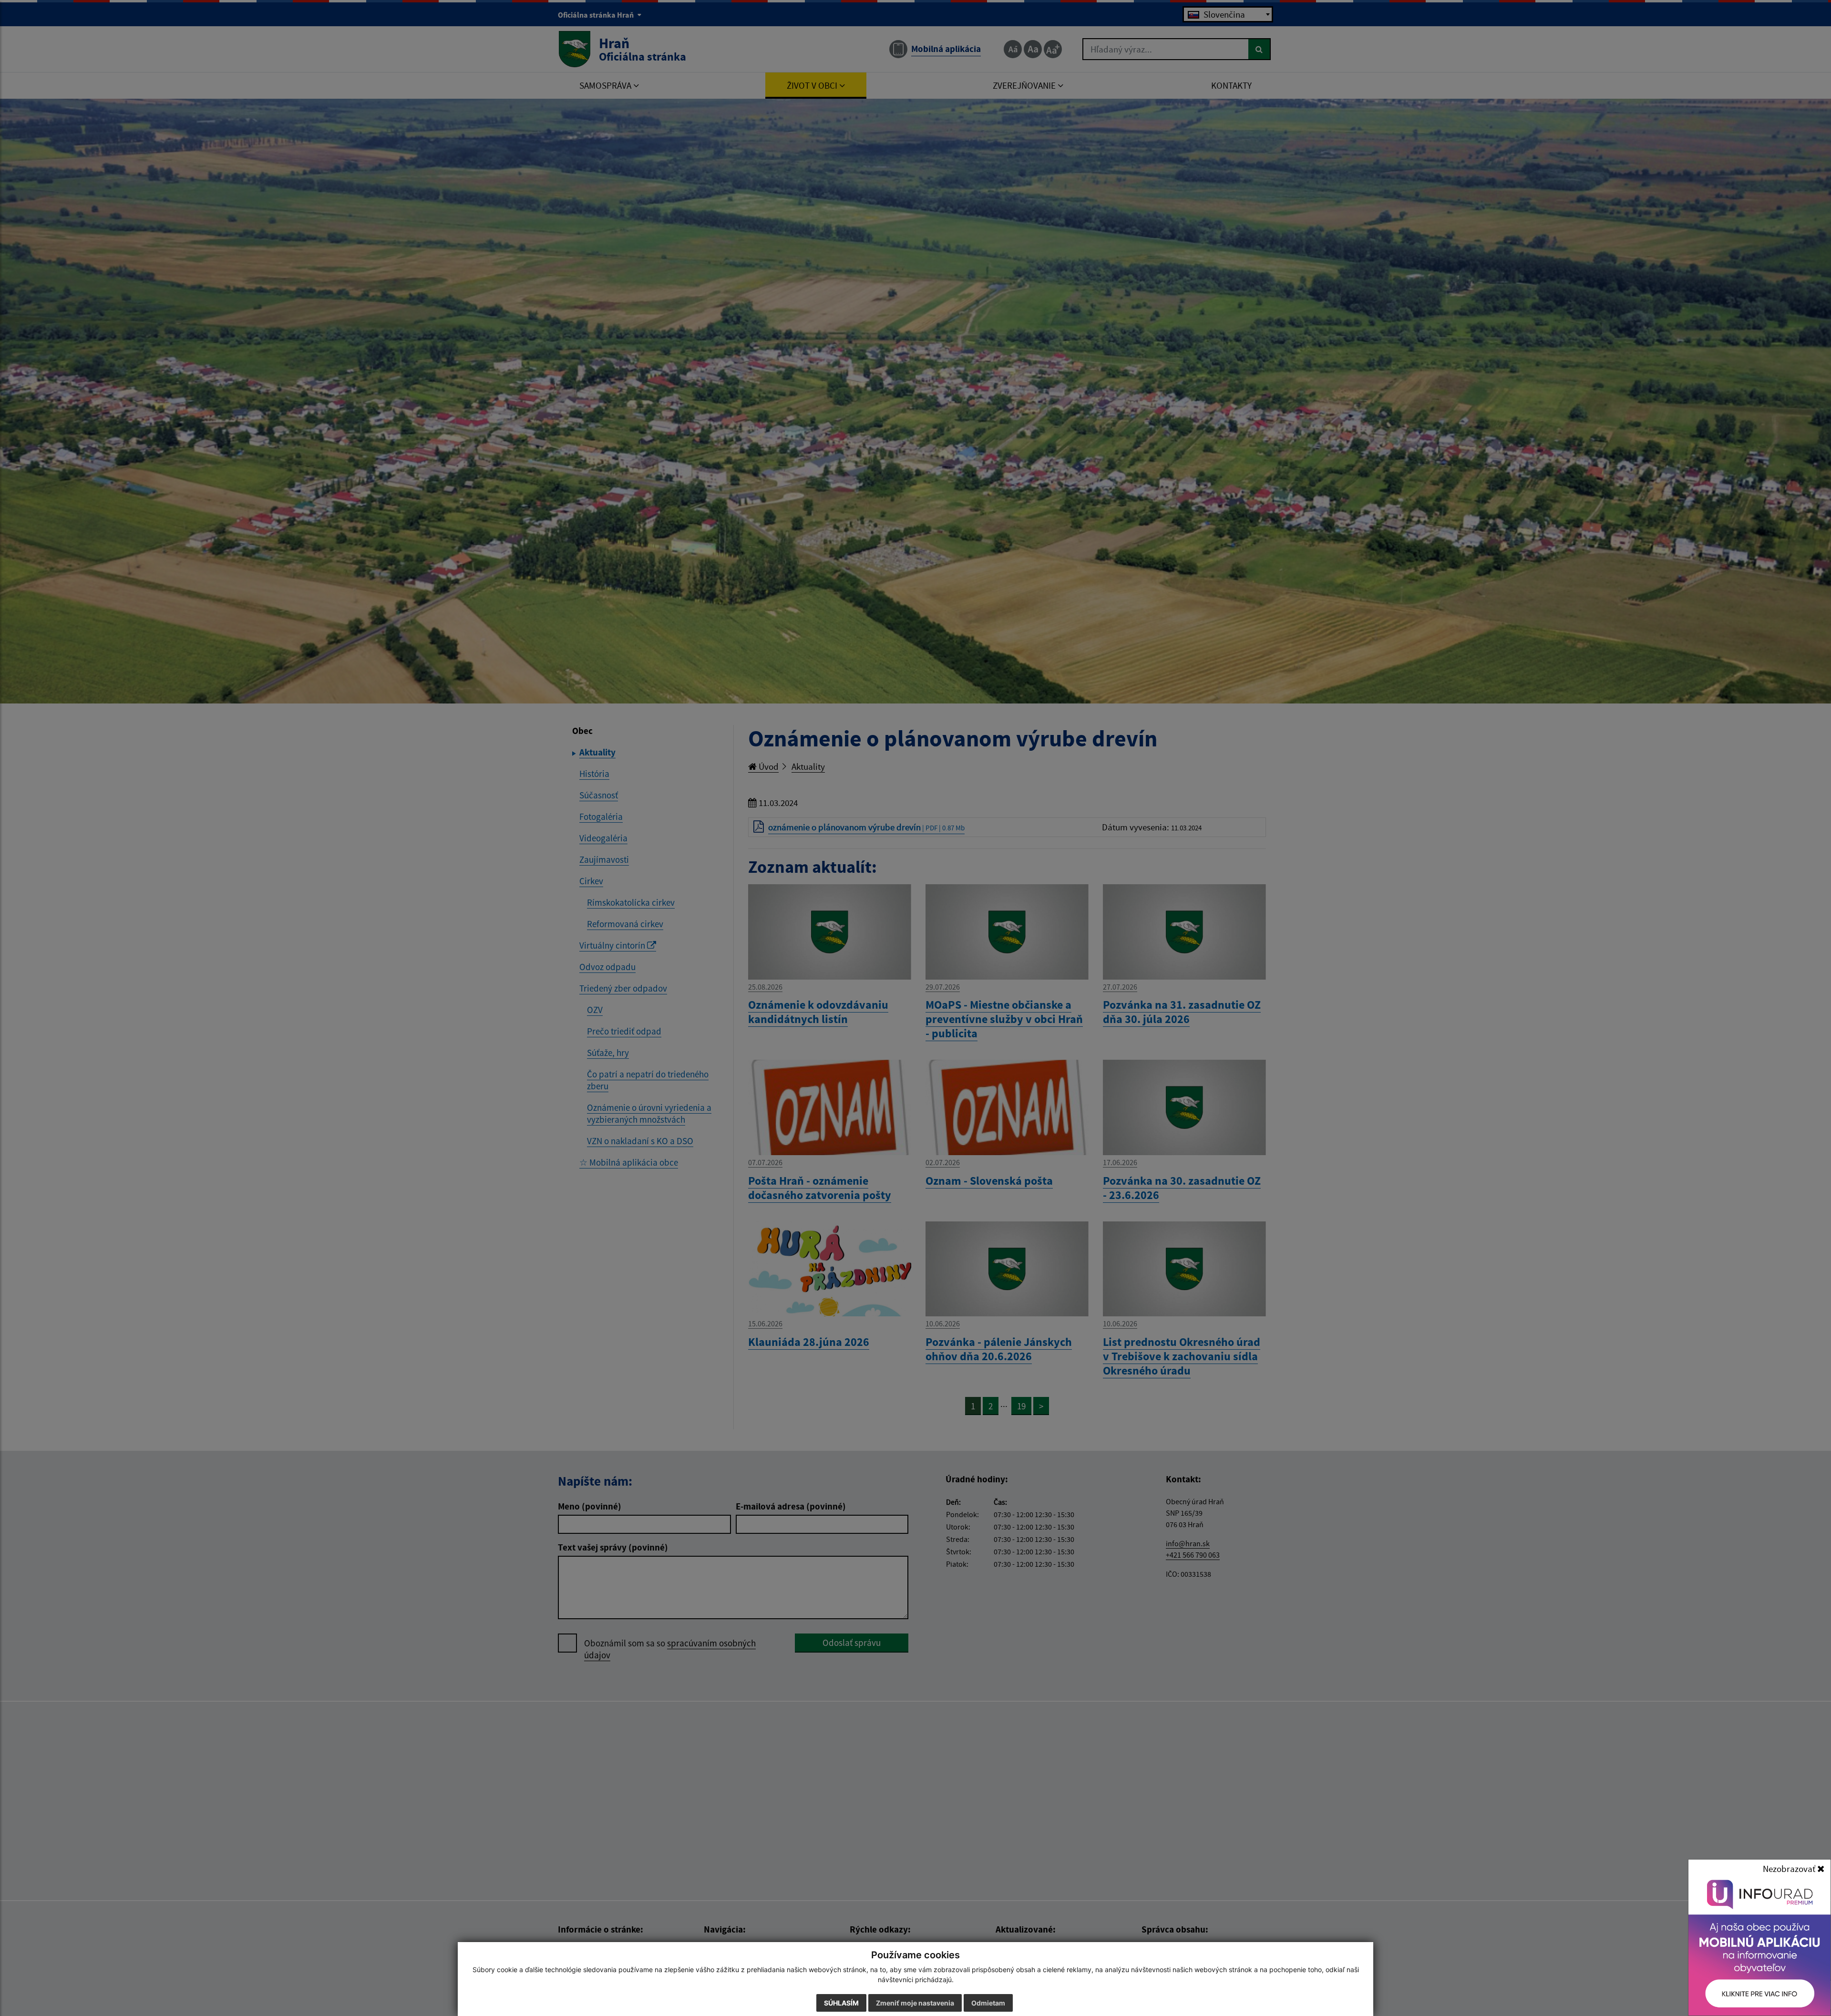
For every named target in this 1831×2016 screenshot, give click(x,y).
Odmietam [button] (988, 2003)
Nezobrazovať (1790, 1869)
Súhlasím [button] (841, 2003)
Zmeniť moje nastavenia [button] (915, 2003)
